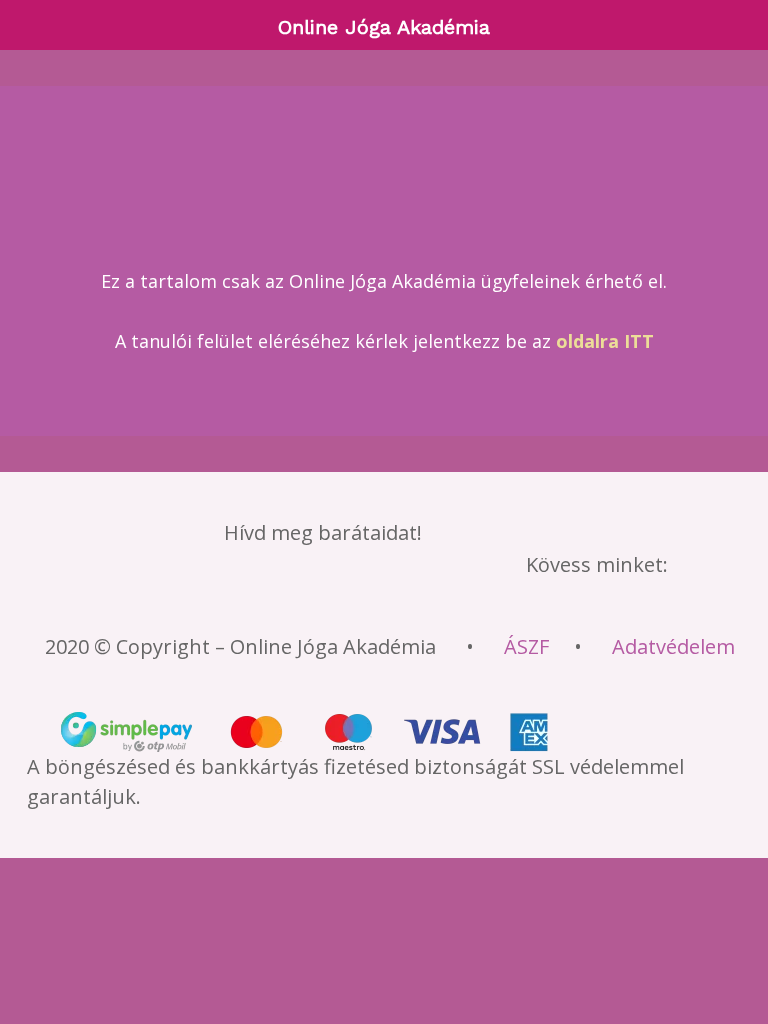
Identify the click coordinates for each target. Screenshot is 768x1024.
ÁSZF (526, 646)
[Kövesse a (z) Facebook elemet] (202, 599)
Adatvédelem (673, 646)
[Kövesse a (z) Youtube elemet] (376, 599)
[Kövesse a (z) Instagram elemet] (318, 599)
